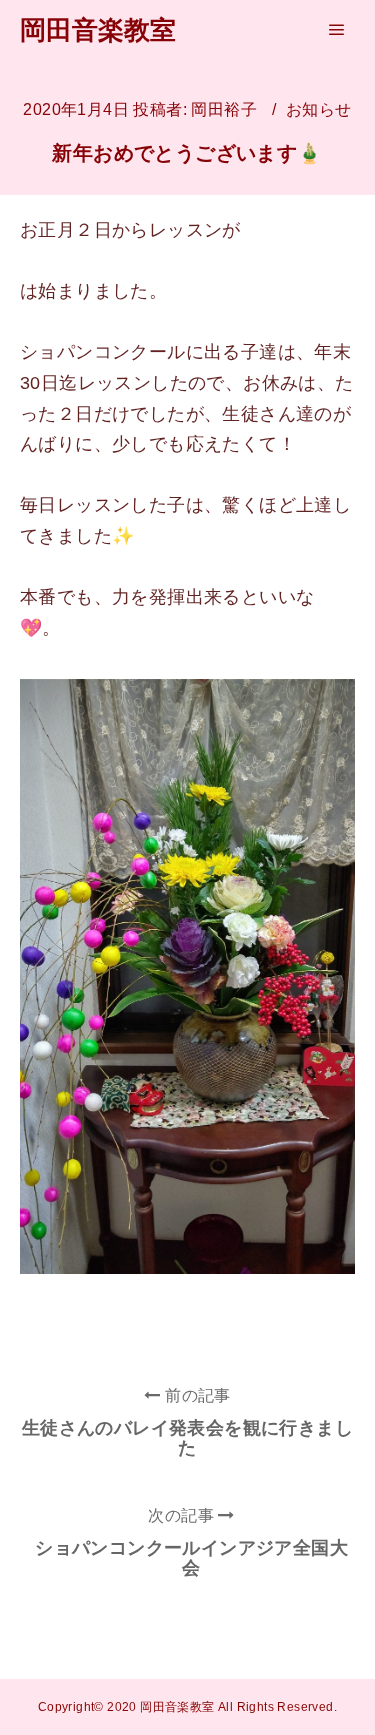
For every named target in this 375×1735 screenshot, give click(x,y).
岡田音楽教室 (98, 30)
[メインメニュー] (337, 30)
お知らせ (319, 109)
